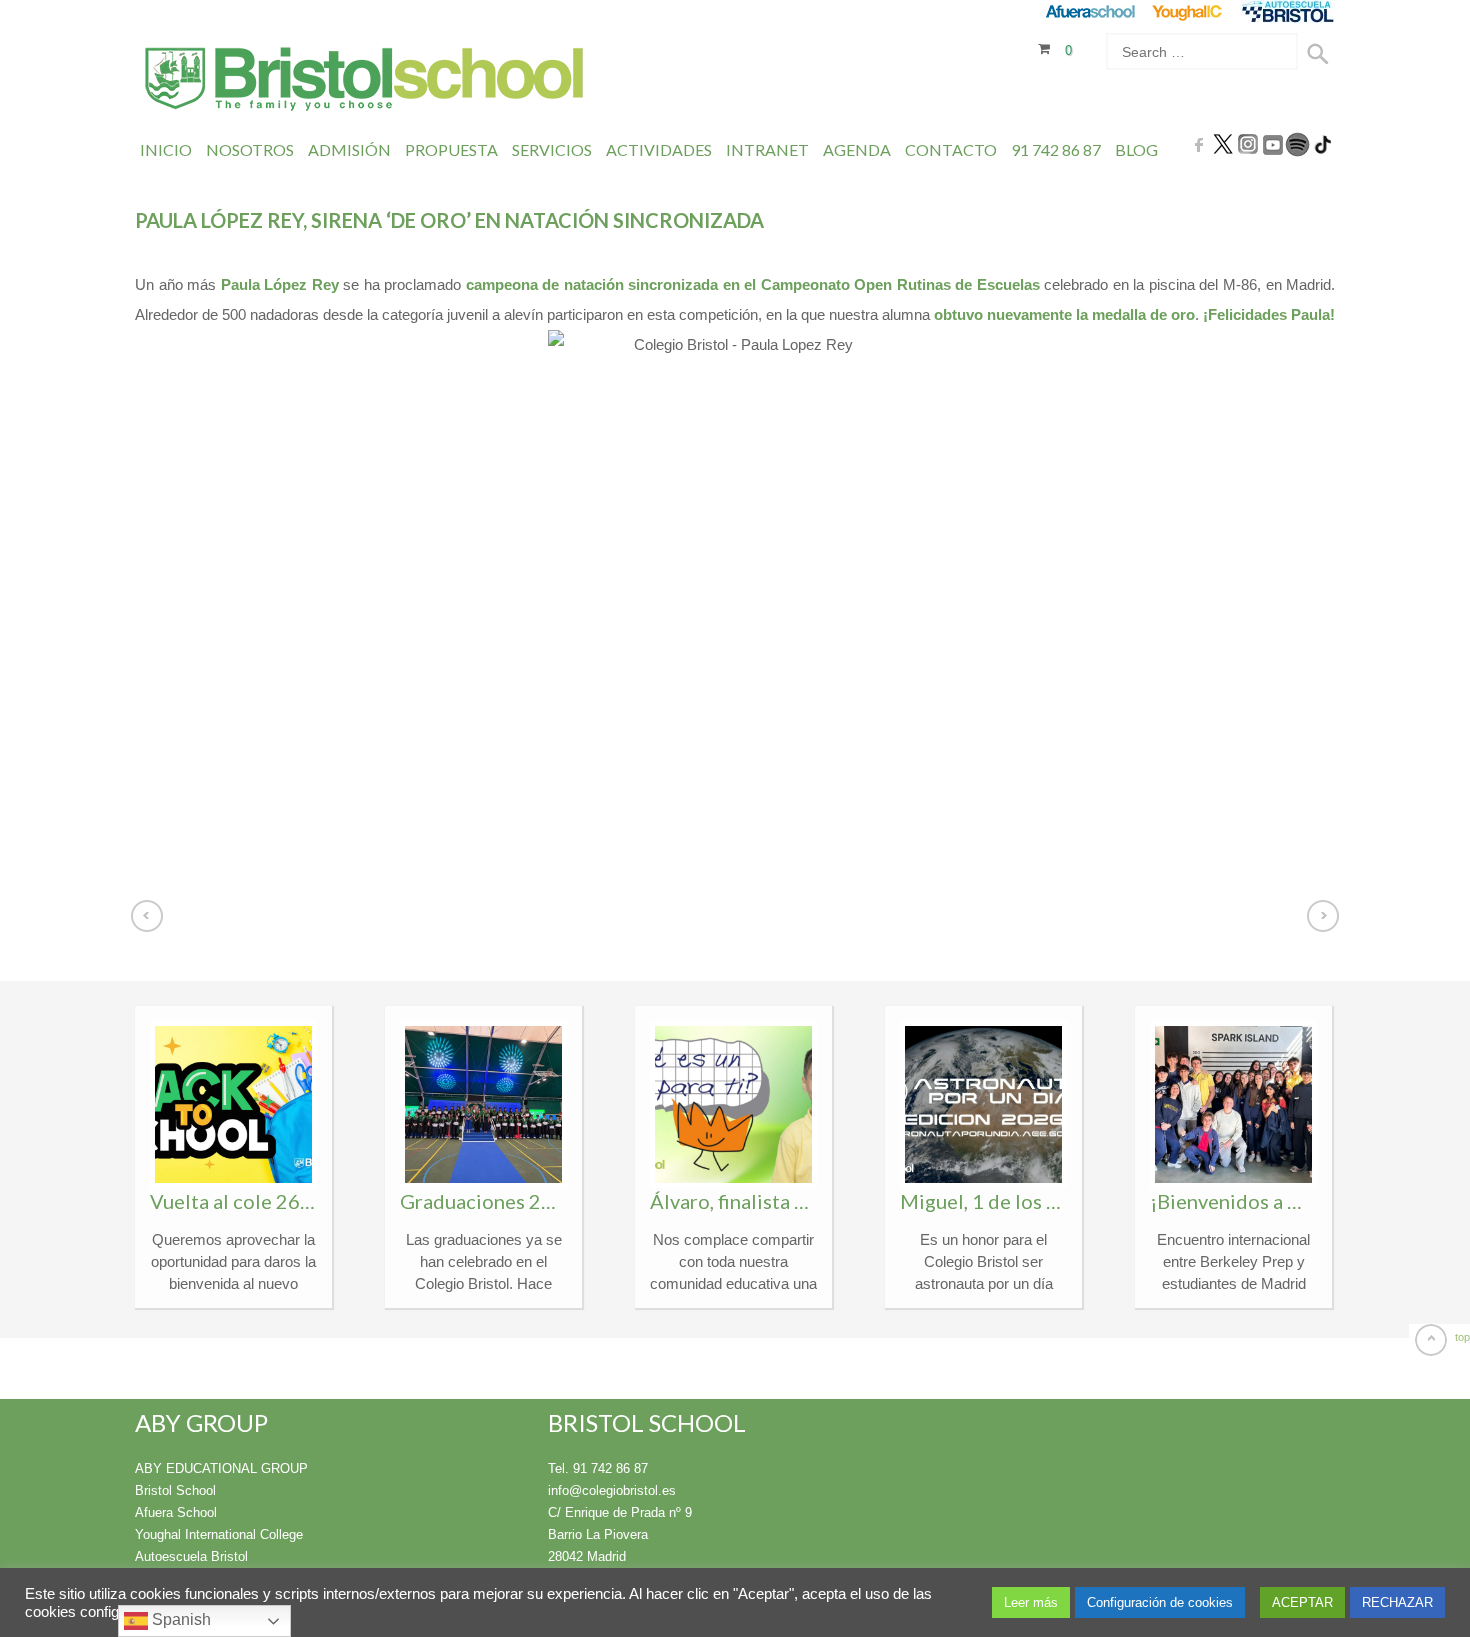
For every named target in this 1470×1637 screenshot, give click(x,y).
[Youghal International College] (1188, 11)
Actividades (659, 149)
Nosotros (250, 149)
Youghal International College (219, 1534)
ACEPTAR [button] (1302, 1602)
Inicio (166, 149)
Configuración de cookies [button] (1160, 1602)
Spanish (179, 1619)
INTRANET (767, 149)
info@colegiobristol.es (612, 1490)
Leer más (1031, 1602)
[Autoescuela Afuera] (1287, 11)
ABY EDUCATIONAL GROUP (221, 1468)
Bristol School (175, 1490)
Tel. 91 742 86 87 (598, 1468)
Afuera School (176, 1512)
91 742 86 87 (1056, 149)
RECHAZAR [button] (1397, 1602)
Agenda (857, 149)
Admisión (349, 149)
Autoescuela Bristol (191, 1556)
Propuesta (451, 149)
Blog (1136, 149)
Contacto (951, 149)
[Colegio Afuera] (1089, 11)
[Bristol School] (365, 81)
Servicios (552, 149)
